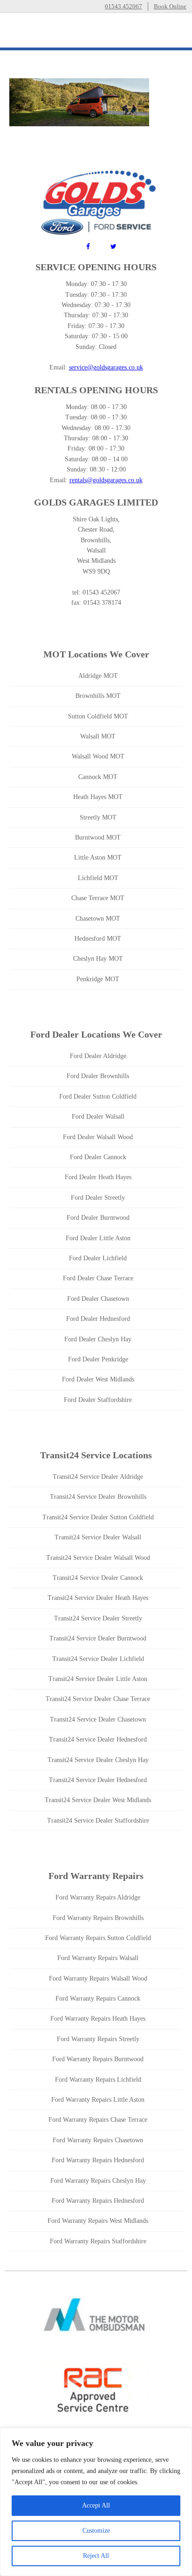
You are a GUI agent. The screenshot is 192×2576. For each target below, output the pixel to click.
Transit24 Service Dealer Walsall (98, 1537)
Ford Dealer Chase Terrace (98, 1278)
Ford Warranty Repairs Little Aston (98, 2100)
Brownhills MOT (98, 696)
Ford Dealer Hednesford (98, 1319)
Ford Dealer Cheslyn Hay (98, 1339)
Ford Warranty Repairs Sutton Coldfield (98, 1938)
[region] (96, 2502)
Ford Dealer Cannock (98, 1157)
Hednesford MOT (98, 939)
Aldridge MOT (98, 676)
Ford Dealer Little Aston (98, 1238)
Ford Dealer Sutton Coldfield (98, 1097)
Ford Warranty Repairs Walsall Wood (98, 1978)
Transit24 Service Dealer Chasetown (98, 1719)
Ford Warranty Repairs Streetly (98, 2039)
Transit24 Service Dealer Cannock (98, 1578)
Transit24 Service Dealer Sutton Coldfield (98, 1517)
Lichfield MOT (98, 878)
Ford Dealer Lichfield (98, 1258)
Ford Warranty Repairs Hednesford (98, 2160)
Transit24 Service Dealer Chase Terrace (98, 1699)
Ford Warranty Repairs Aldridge (98, 1897)
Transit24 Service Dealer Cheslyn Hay (98, 1760)
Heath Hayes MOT (98, 797)
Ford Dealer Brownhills (98, 1076)
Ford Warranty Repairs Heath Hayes (98, 2019)
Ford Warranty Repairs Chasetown (98, 2140)
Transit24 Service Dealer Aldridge (98, 1477)
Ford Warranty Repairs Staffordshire (98, 2241)
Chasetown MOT (98, 919)
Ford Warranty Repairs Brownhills (98, 1918)
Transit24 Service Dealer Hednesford (98, 1739)
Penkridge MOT (98, 979)
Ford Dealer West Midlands (98, 1379)
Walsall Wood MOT (98, 756)
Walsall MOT (98, 736)
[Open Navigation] (173, 32)
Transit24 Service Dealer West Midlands (98, 1800)
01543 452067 (123, 6)
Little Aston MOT (98, 858)
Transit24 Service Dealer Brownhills (98, 1497)
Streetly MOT (98, 817)
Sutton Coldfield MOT (98, 716)
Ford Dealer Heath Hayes (98, 1177)
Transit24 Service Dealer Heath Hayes (98, 1598)
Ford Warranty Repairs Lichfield (98, 2080)
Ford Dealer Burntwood (98, 1218)
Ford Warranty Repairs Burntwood (98, 2059)
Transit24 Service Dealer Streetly (98, 1618)
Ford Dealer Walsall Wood (98, 1137)
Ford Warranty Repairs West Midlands (98, 2221)
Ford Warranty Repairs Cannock (98, 1999)
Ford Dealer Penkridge (98, 1359)
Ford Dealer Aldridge (98, 1056)
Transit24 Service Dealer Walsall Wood (98, 1558)
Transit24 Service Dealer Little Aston (98, 1679)
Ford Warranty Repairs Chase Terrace (98, 2120)
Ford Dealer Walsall (98, 1117)
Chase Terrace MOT (98, 898)
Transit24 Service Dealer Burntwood (98, 1638)
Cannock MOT (98, 777)
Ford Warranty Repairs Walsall (98, 1958)
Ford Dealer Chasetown (98, 1299)
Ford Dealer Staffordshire (98, 1400)
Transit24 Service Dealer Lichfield (98, 1659)
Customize (96, 2531)
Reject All (96, 2556)
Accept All (96, 2505)
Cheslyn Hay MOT (98, 959)
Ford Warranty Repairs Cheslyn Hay (98, 2181)
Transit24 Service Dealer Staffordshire (98, 1821)
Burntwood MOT (98, 837)
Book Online (170, 6)
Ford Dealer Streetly (98, 1198)
